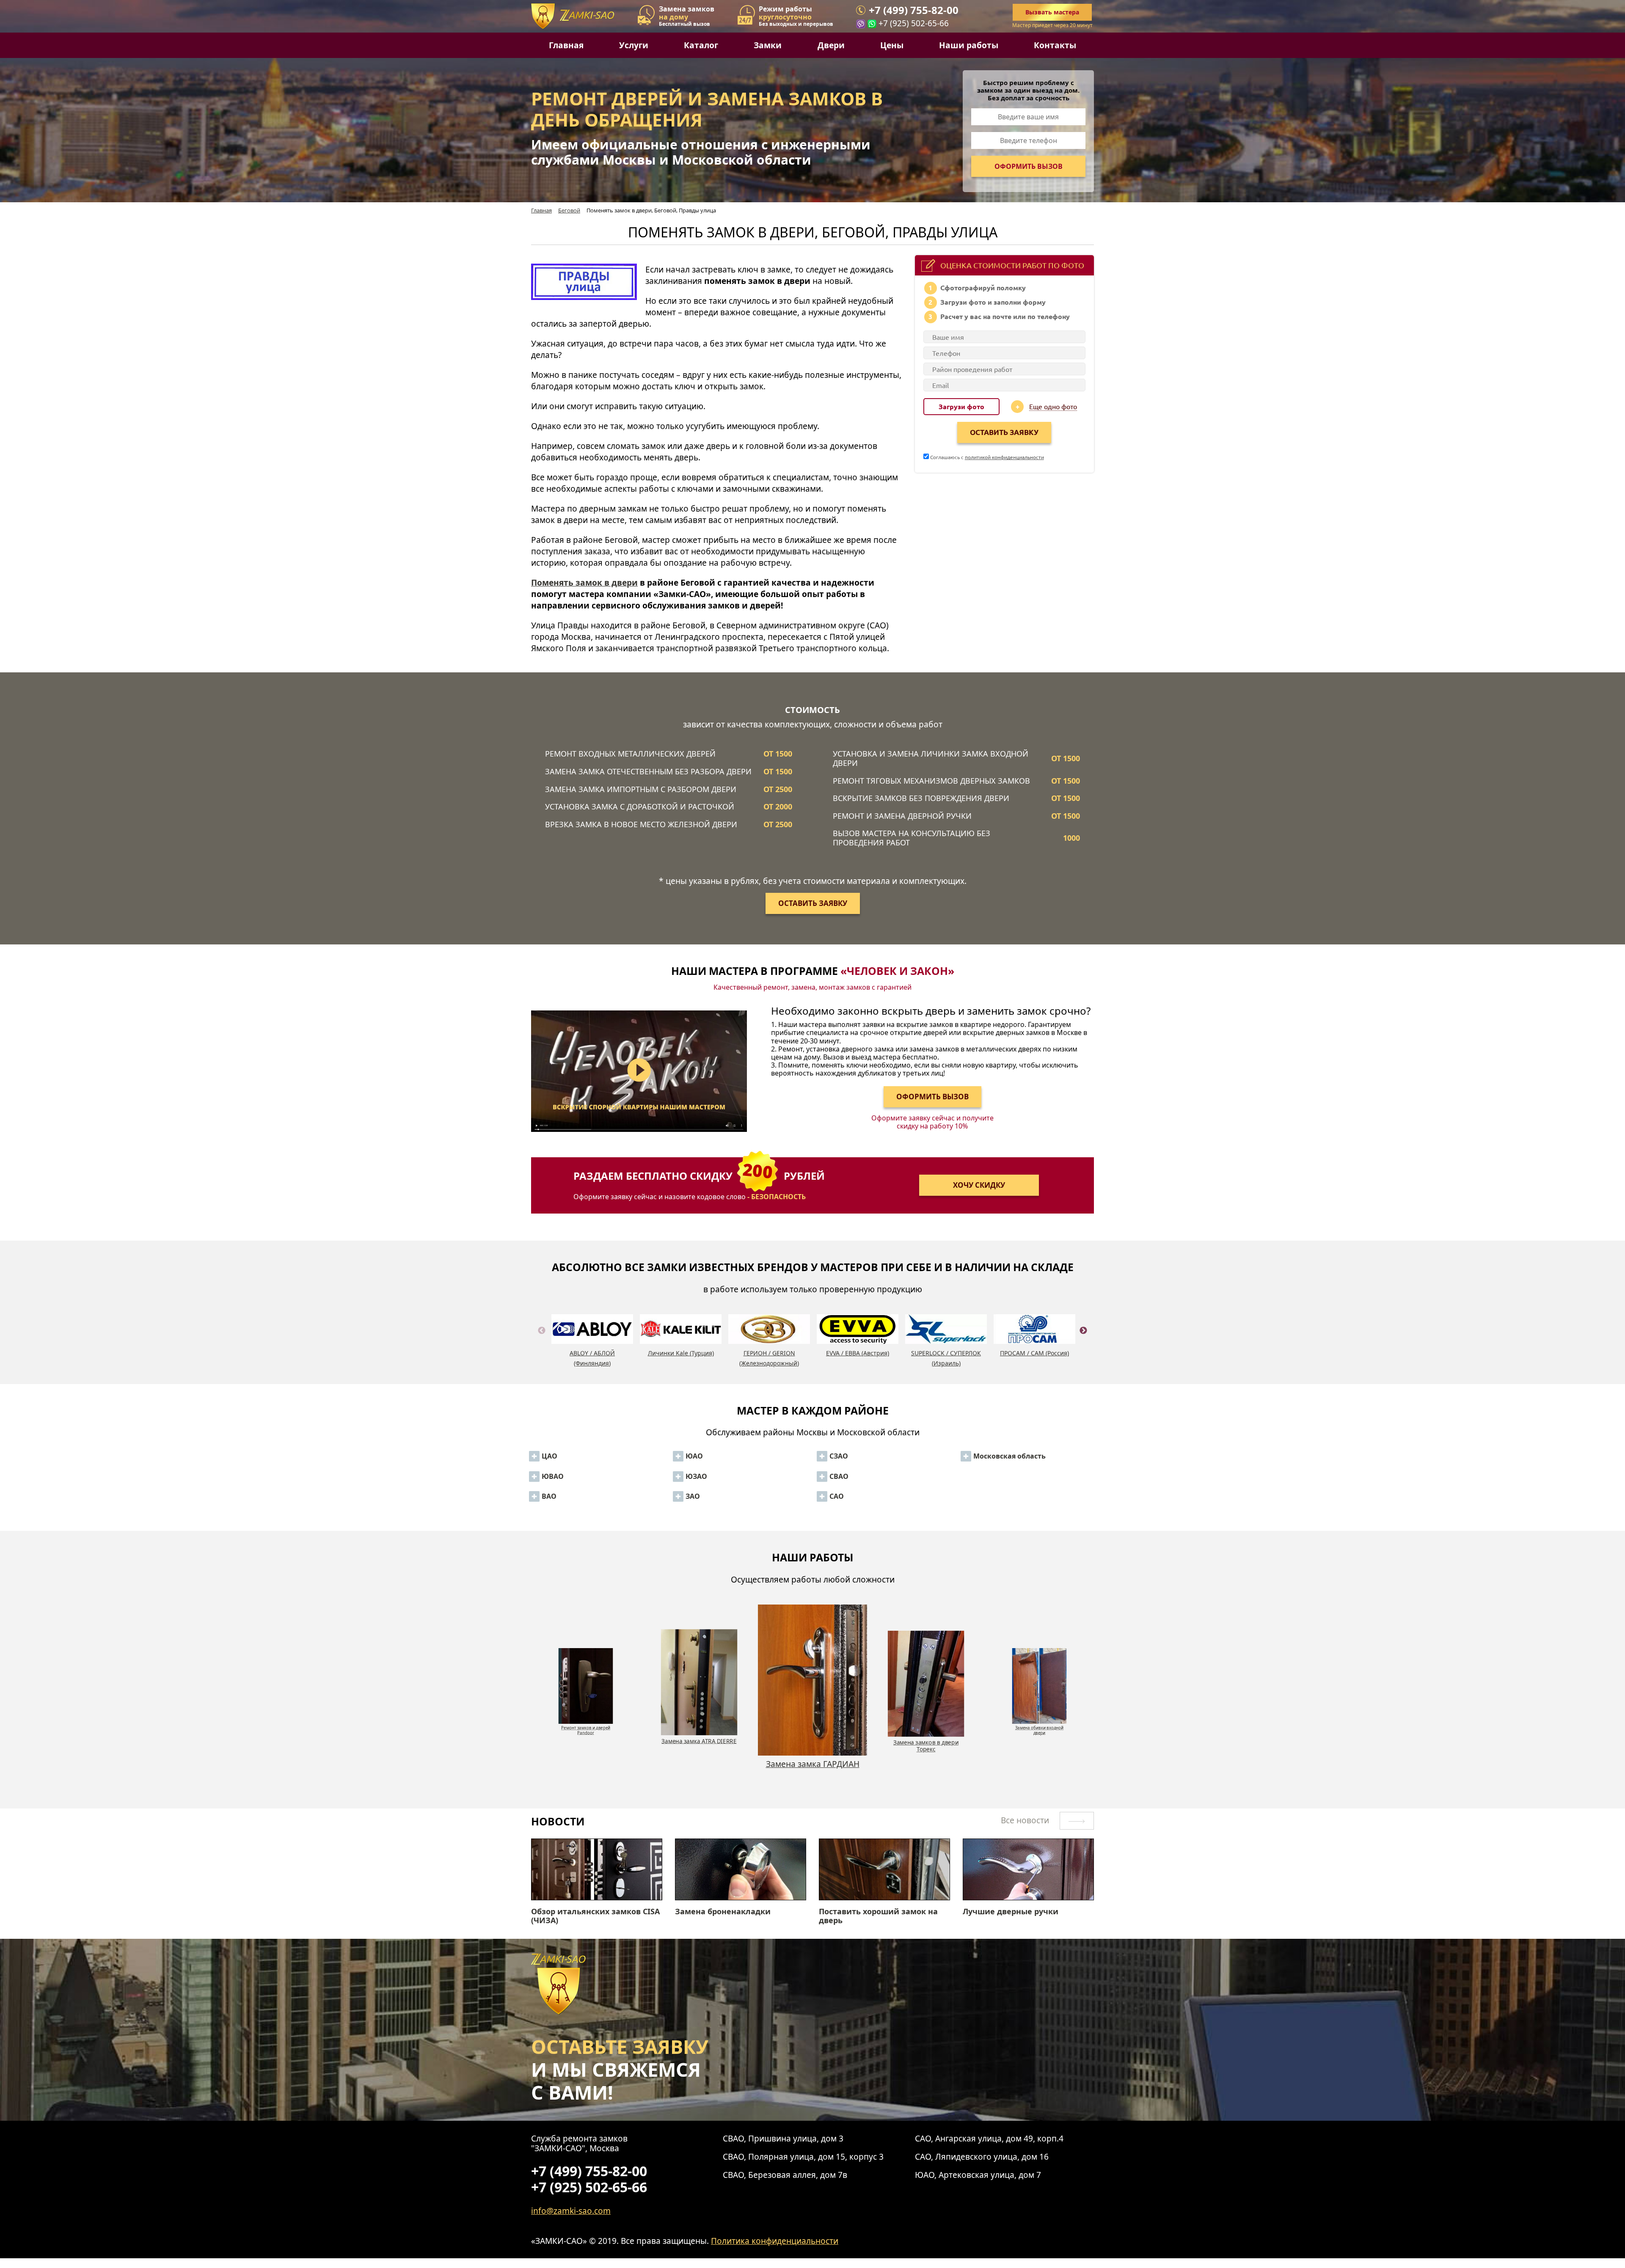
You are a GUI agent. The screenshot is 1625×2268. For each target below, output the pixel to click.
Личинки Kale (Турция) (681, 1353)
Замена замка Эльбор (926, 1741)
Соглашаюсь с (986, 457)
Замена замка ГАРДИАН (586, 1725)
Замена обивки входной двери (813, 1769)
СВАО (839, 1476)
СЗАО (839, 1456)
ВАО (549, 1496)
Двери (831, 45)
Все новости (1026, 1820)
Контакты (1055, 45)
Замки (768, 45)
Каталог (701, 45)
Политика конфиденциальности (775, 2241)
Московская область (1009, 1456)
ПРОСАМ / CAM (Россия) (1034, 1353)
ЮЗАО (696, 1476)
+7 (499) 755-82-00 (914, 10)
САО (837, 1496)
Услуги (634, 45)
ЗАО (693, 1496)
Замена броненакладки (723, 1912)
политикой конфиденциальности (1004, 457)
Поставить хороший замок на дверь (878, 1916)
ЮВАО (553, 1476)
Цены (892, 45)
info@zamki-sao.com (571, 2211)
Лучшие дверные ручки (1011, 1912)
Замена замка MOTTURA (1040, 1725)
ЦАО (549, 1456)
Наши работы (969, 45)
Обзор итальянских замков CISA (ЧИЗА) (595, 1916)
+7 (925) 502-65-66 (914, 23)
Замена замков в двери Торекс (699, 1745)
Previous (542, 1340)
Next (1083, 1340)
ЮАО (694, 1456)
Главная (566, 45)
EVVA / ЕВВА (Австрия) (858, 1353)
